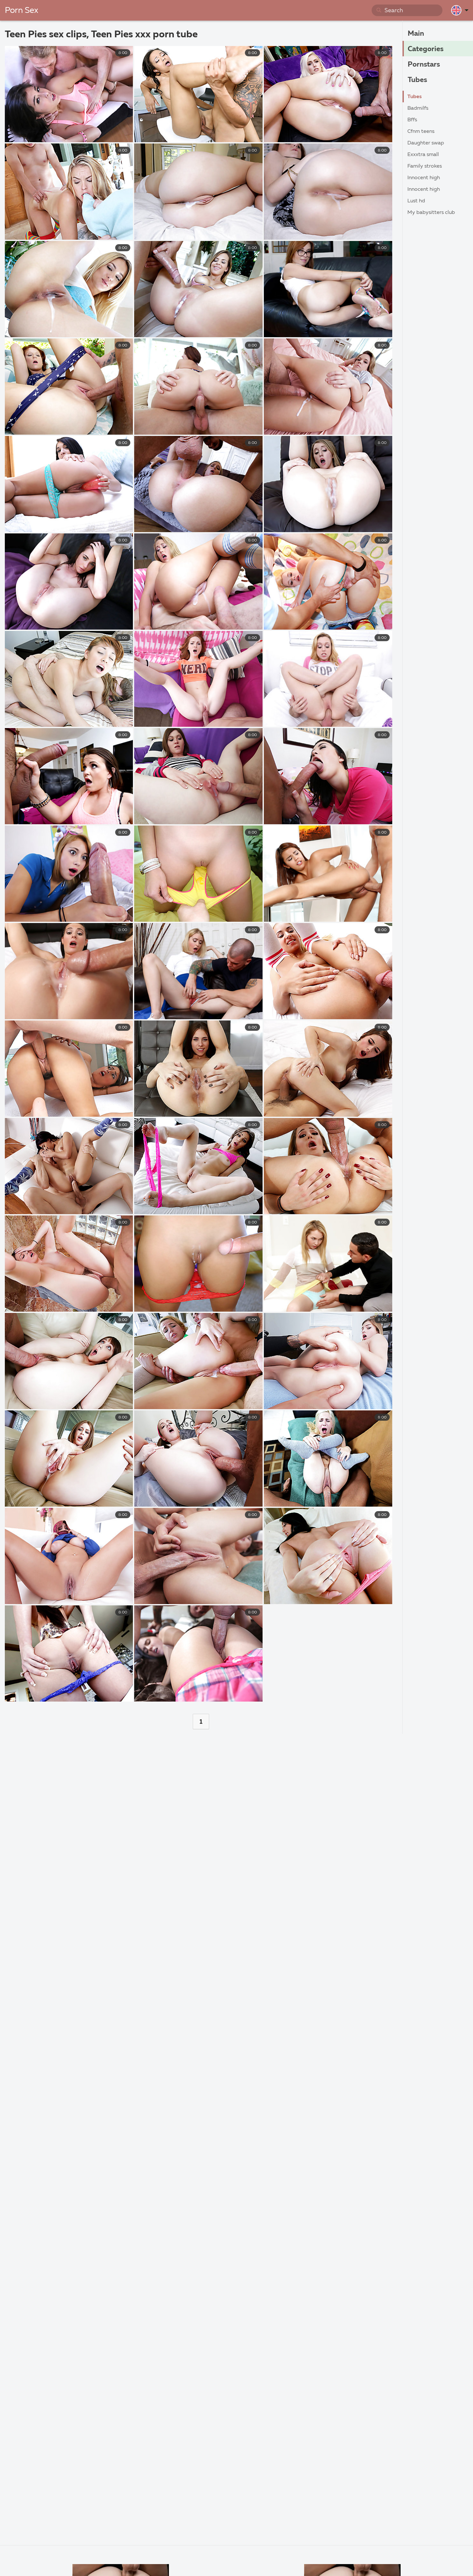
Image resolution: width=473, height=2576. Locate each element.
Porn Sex (22, 11)
